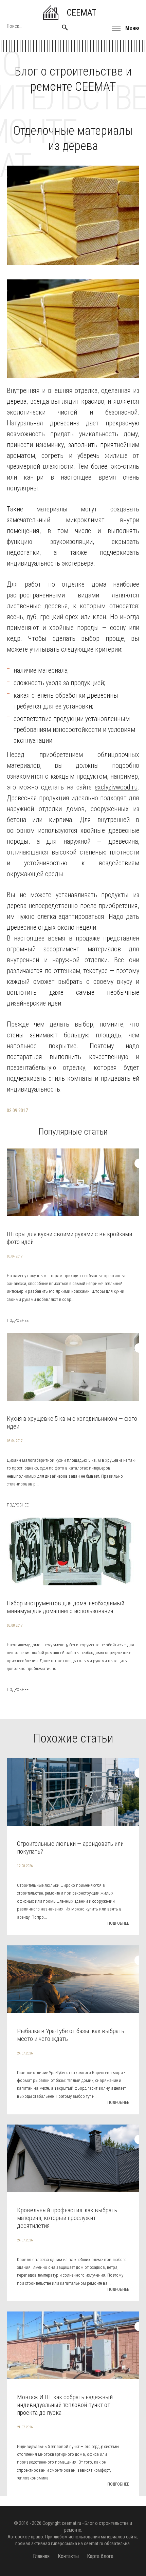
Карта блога (100, 2556)
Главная (41, 2556)
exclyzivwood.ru (116, 787)
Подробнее (18, 1321)
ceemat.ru (71, 2523)
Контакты (68, 2556)
